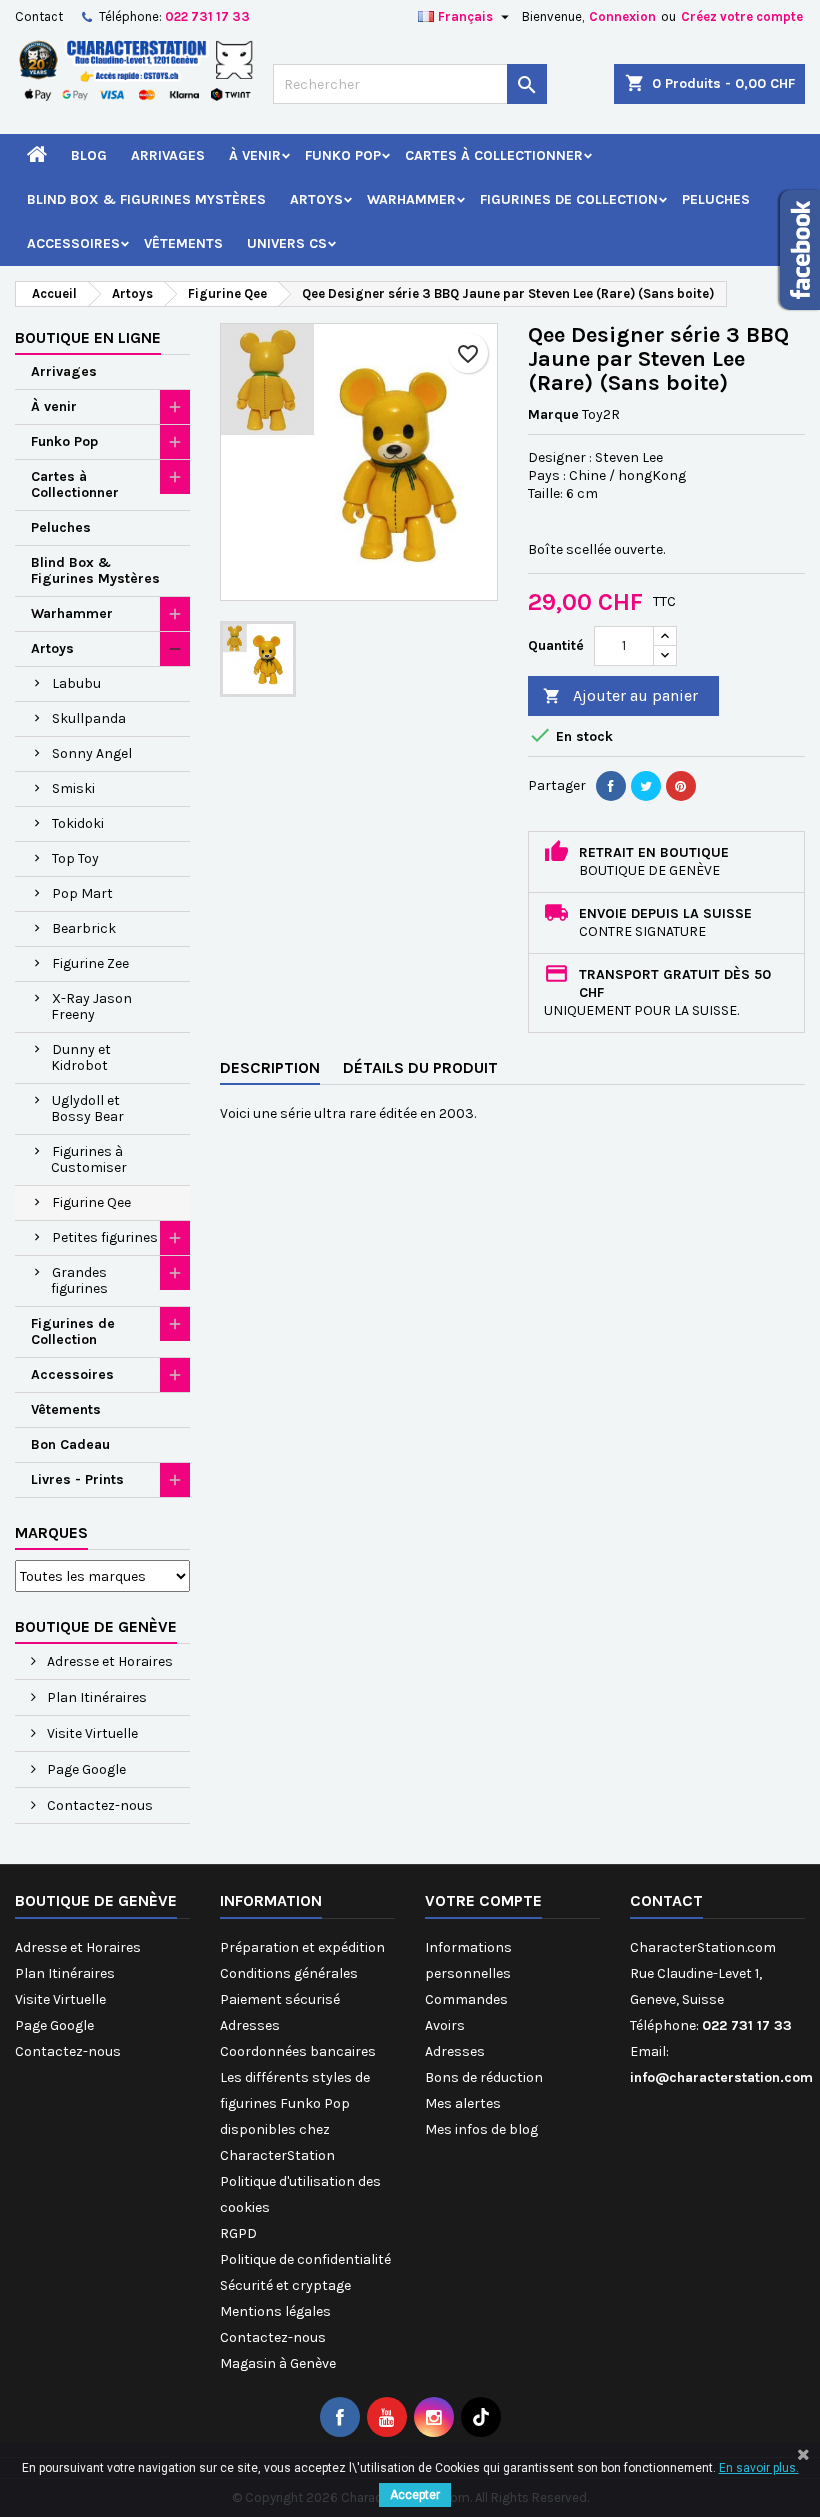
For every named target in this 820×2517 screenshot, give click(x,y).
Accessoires (73, 243)
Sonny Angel (92, 753)
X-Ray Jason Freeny (91, 1006)
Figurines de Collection (569, 199)
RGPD (238, 2233)
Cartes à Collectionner (494, 155)
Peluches (716, 199)
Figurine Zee (90, 963)
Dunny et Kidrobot (81, 1057)
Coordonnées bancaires (298, 2051)
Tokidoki (78, 823)
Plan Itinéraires (95, 1697)
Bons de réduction (484, 2077)
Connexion (622, 16)
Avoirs (445, 2025)
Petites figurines (105, 1237)
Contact (39, 16)
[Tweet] (646, 786)
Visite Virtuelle (91, 1733)
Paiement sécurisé (280, 1999)
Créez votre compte (742, 16)
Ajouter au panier (620, 695)
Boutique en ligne (88, 337)
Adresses (250, 2025)
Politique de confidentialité (305, 2259)
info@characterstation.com (721, 2077)
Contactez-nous (98, 1805)
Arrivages (168, 155)
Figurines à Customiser (89, 1159)
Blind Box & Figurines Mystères (146, 199)
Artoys (316, 199)
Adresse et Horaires (108, 1661)
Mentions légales (275, 2311)
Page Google (85, 1769)
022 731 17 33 (207, 16)
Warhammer (411, 199)
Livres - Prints (77, 1479)
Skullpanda (89, 718)
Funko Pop (343, 155)
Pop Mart (82, 893)
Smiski (73, 788)
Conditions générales (289, 1973)
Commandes (466, 1999)
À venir (255, 155)
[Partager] (611, 786)
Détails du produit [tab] (420, 1067)
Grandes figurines (79, 1280)
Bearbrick (84, 928)
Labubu (76, 683)
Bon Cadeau (70, 1444)
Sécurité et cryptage (285, 2285)
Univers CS (287, 243)
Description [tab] (270, 1067)
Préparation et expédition (302, 1947)
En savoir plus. (759, 2468)
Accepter (415, 2495)
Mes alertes (463, 2103)
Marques (51, 1532)
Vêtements (183, 243)
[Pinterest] (681, 786)
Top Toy (75, 858)
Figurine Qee (91, 1202)
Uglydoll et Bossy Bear (87, 1108)
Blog (89, 155)
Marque (553, 414)
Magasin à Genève (278, 2363)
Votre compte (483, 1900)
